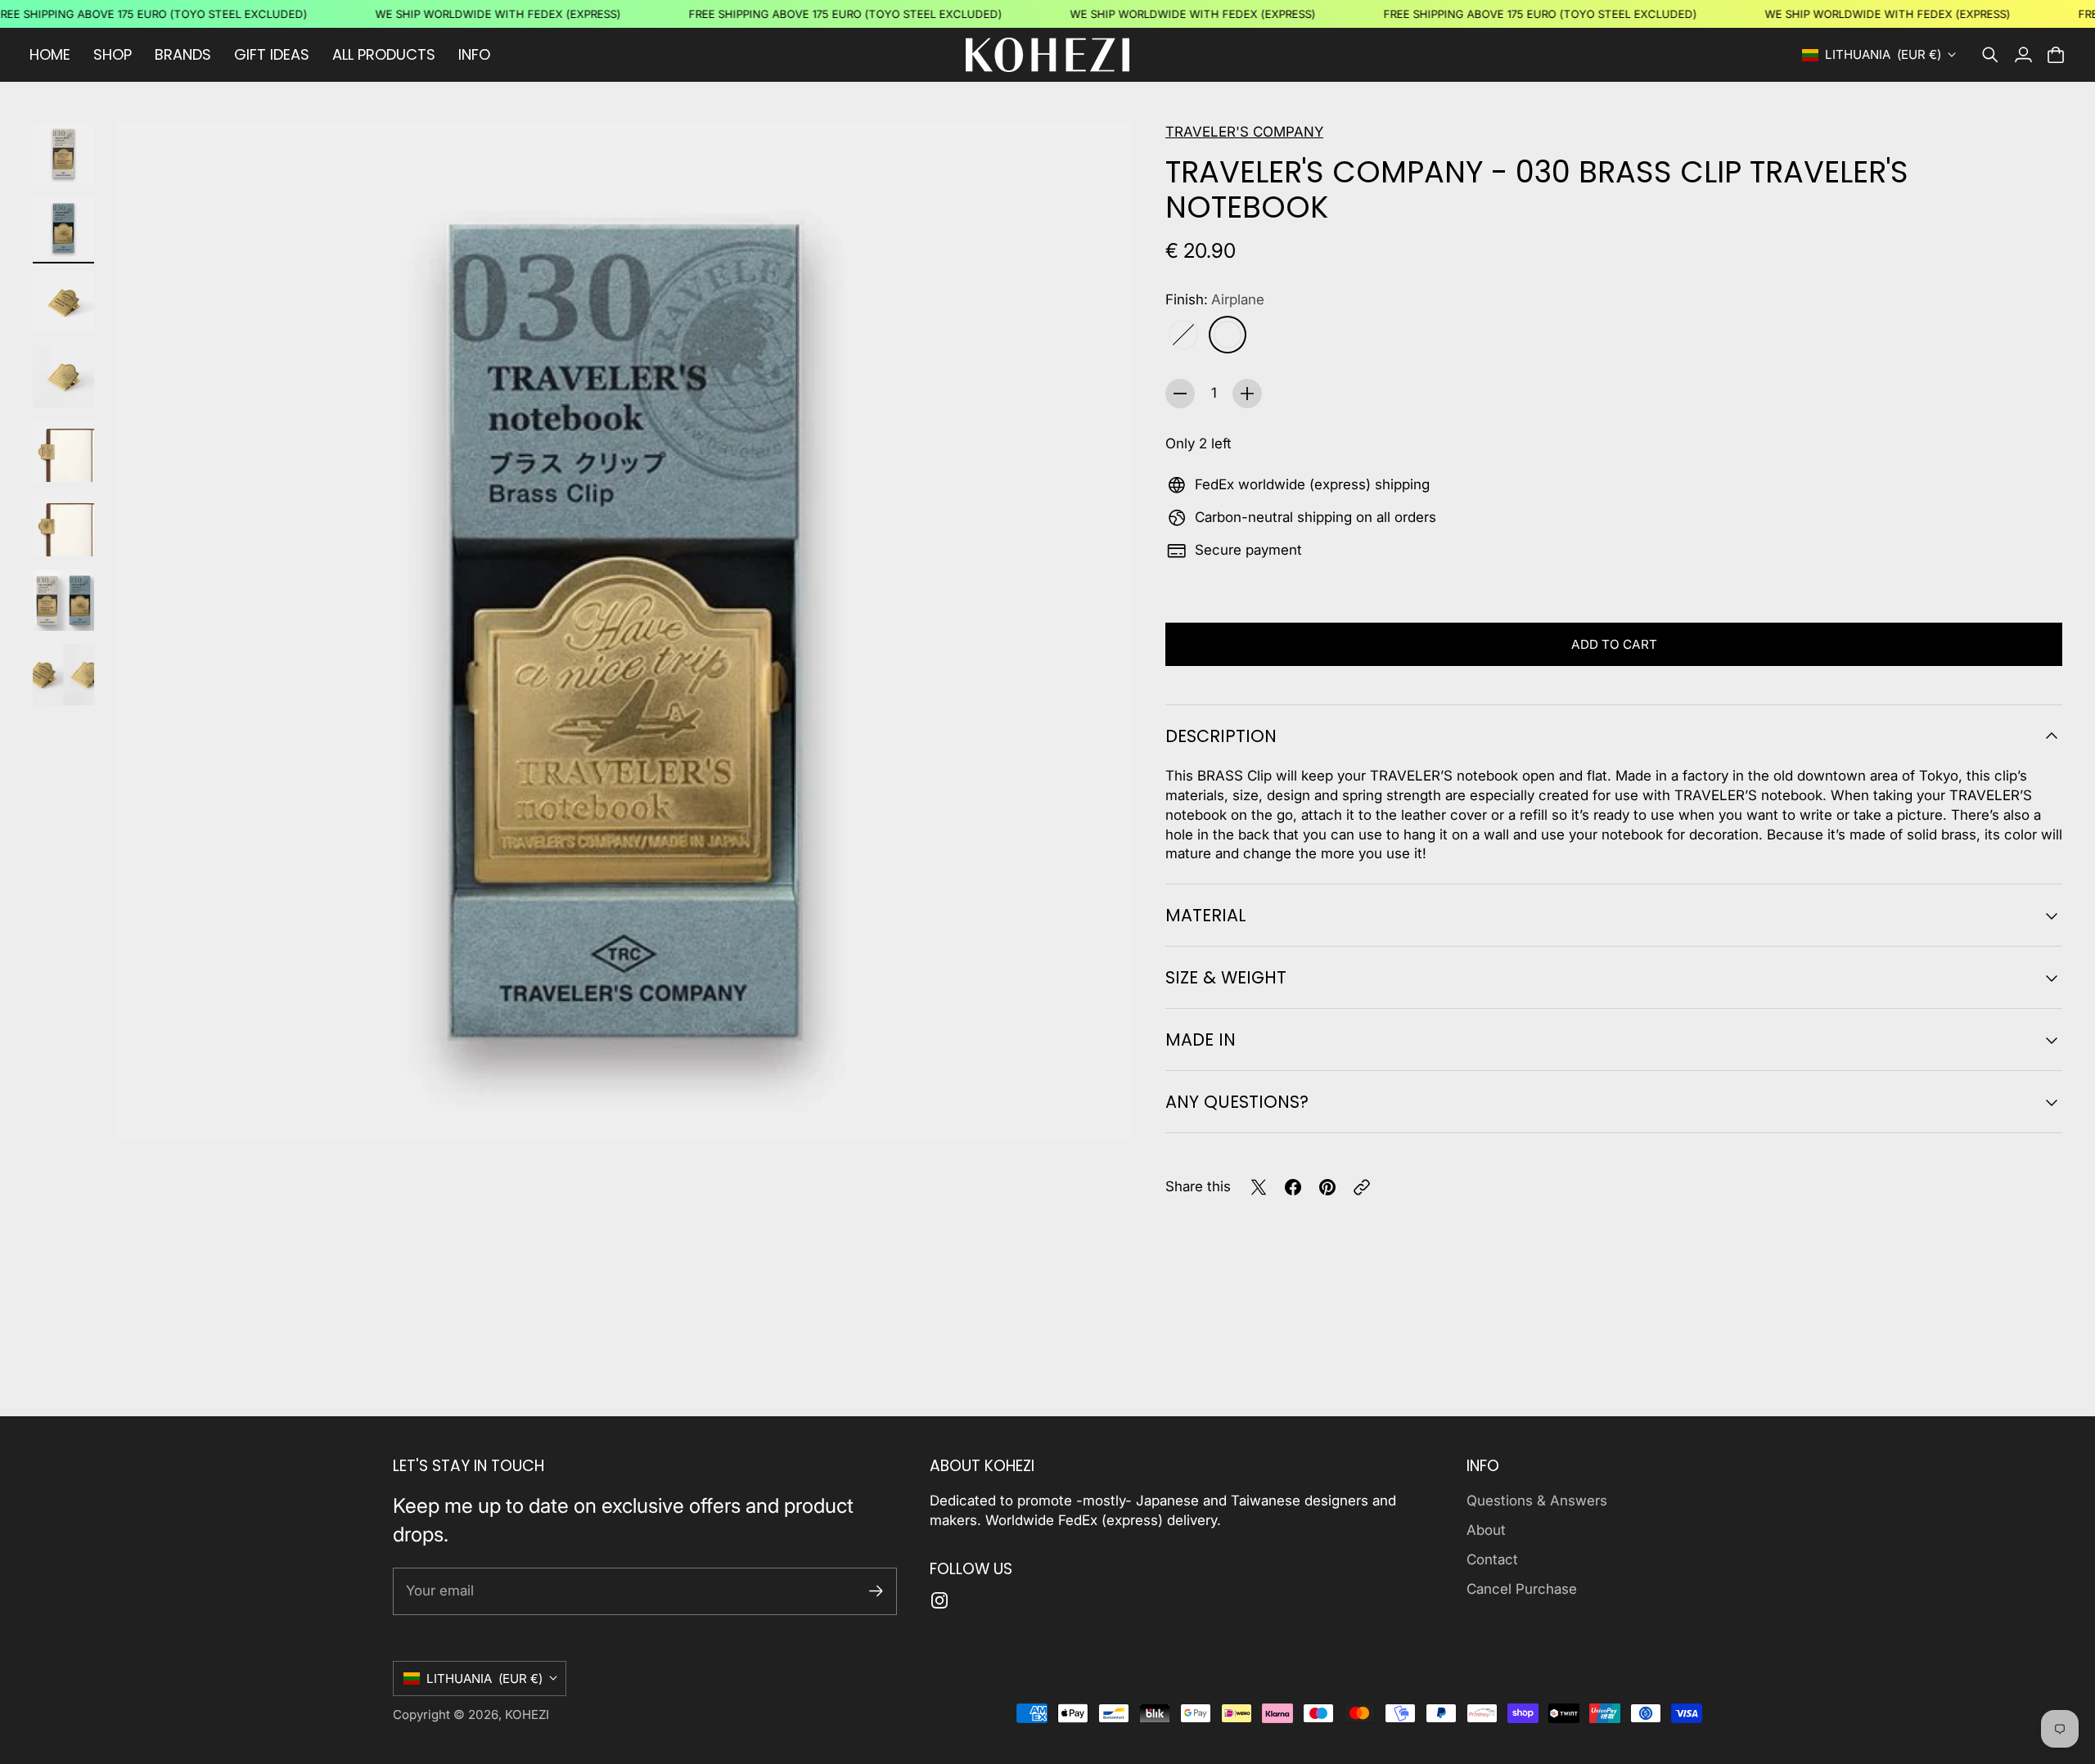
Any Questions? (1237, 1102)
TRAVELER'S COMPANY (1244, 132)
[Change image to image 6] (63, 526)
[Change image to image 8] (63, 675)
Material (1206, 915)
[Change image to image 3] (63, 302)
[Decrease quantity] (1180, 394)
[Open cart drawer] (2056, 55)
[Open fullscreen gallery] (1102, 1107)
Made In (1201, 1039)
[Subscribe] (876, 1591)
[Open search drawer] (1990, 55)
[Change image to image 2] (63, 228)
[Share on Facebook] (1293, 1187)
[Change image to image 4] (63, 377)
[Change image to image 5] (63, 451)
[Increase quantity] (1247, 394)
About (1486, 1530)
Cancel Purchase (1522, 1589)
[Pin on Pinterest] (1327, 1187)
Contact (1492, 1559)
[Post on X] (1259, 1187)
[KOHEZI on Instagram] (939, 1600)
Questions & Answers (1537, 1501)
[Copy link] (1362, 1187)
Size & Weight (1226, 977)
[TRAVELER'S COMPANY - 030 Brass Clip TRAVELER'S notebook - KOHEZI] (625, 630)
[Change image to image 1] (63, 153)
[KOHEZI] (1047, 55)
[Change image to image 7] (63, 600)
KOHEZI (527, 1714)
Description (1221, 736)
